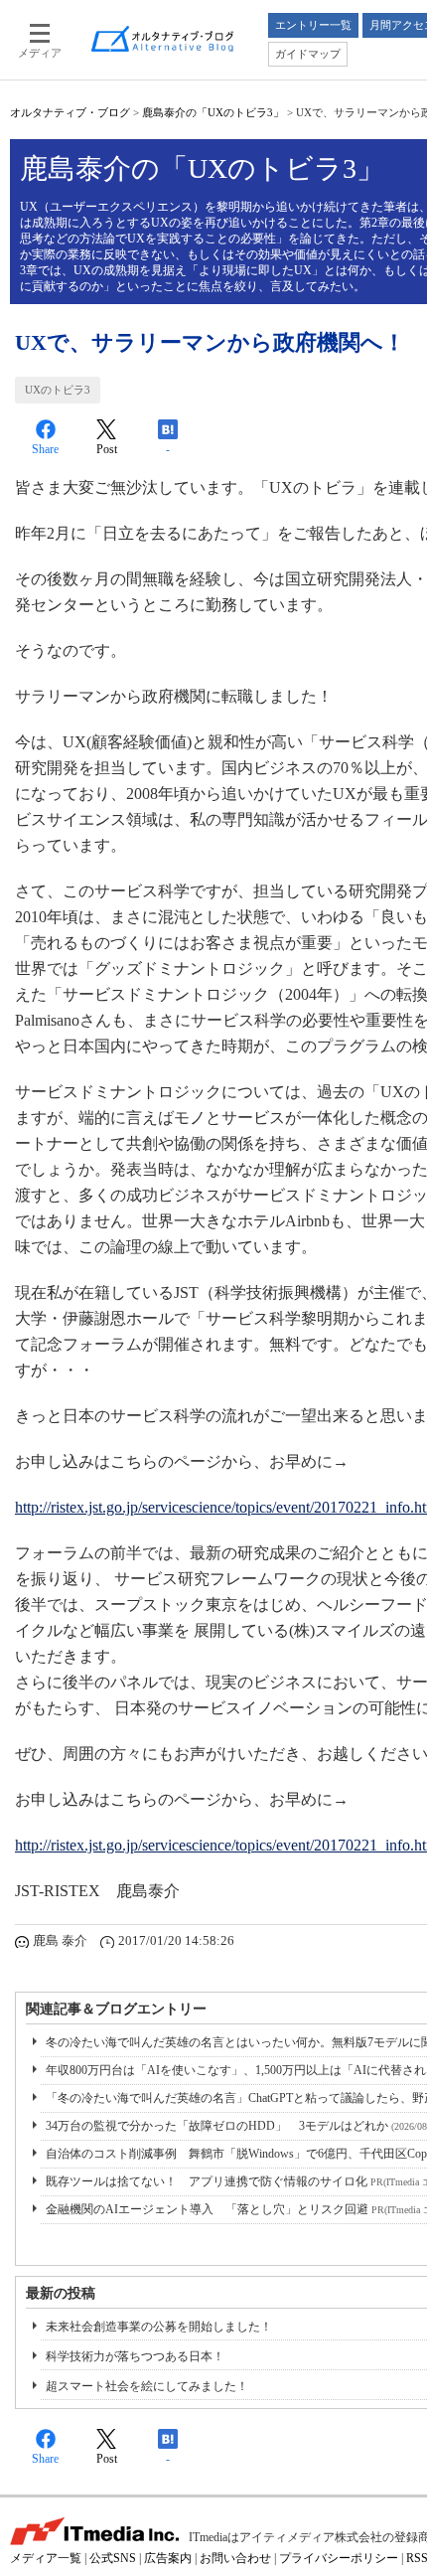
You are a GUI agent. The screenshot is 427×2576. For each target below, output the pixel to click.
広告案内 (168, 2558)
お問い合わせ (235, 2558)
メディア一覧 (46, 2558)
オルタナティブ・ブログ (70, 112)
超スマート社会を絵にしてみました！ (147, 2386)
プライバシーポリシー (339, 2558)
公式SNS (113, 2558)
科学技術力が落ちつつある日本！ (135, 2356)
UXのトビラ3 (58, 390)
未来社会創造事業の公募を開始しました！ (159, 2327)
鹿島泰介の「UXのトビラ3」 (213, 112)
